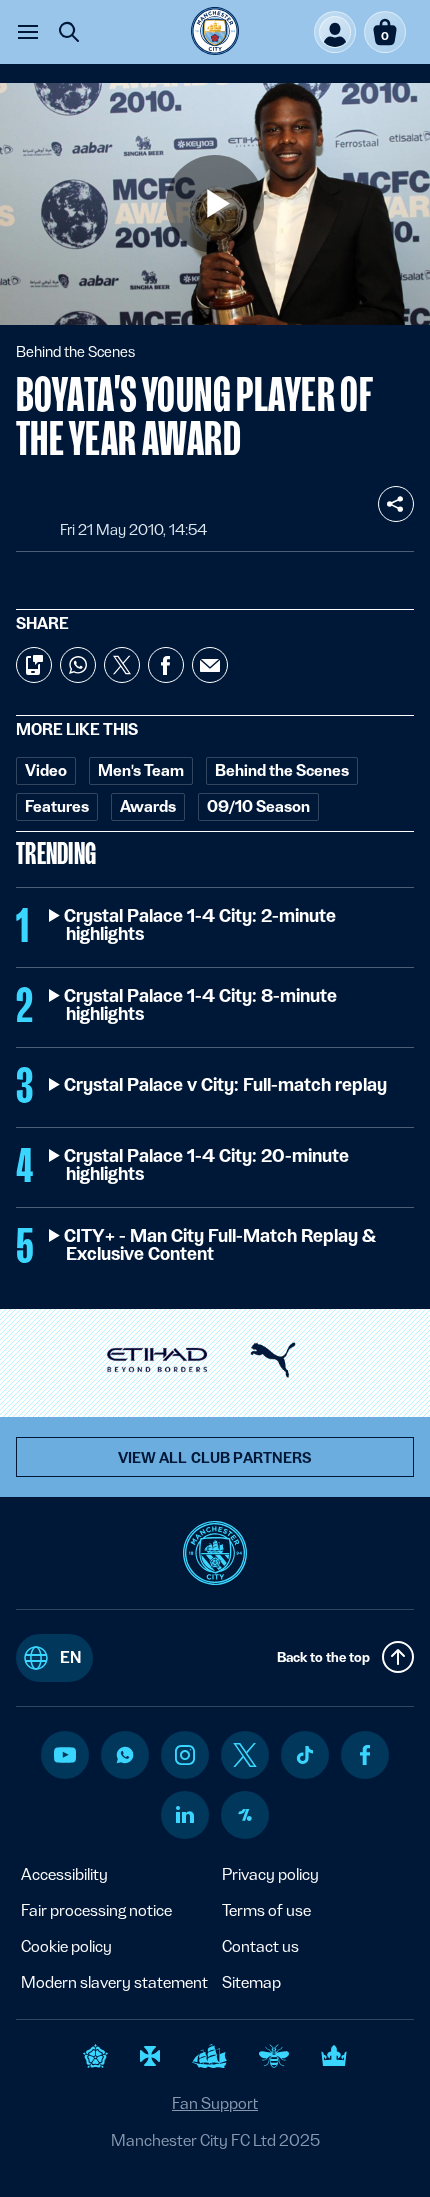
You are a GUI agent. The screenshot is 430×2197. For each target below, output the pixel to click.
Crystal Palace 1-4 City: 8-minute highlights (201, 1005)
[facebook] (365, 1755)
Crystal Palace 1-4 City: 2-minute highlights (201, 925)
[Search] (69, 32)
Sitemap (251, 1982)
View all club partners (215, 1458)
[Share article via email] (210, 665)
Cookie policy (66, 1946)
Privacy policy (270, 1874)
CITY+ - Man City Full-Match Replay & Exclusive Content (220, 1245)
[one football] (245, 1815)
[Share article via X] (122, 665)
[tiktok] (305, 1755)
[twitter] (245, 1755)
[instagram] (185, 1755)
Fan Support (215, 2103)
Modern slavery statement (114, 1982)
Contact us (260, 1946)
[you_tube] (65, 1755)
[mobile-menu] (28, 32)
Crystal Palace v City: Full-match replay (226, 1085)
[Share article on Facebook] (166, 665)
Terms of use (266, 1910)
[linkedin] (185, 1814)
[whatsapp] (125, 1755)
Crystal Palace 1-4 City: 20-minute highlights (207, 1165)
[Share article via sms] (34, 665)
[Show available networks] (396, 504)
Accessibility (64, 1874)
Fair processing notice (96, 1910)
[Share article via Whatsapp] (78, 665)
